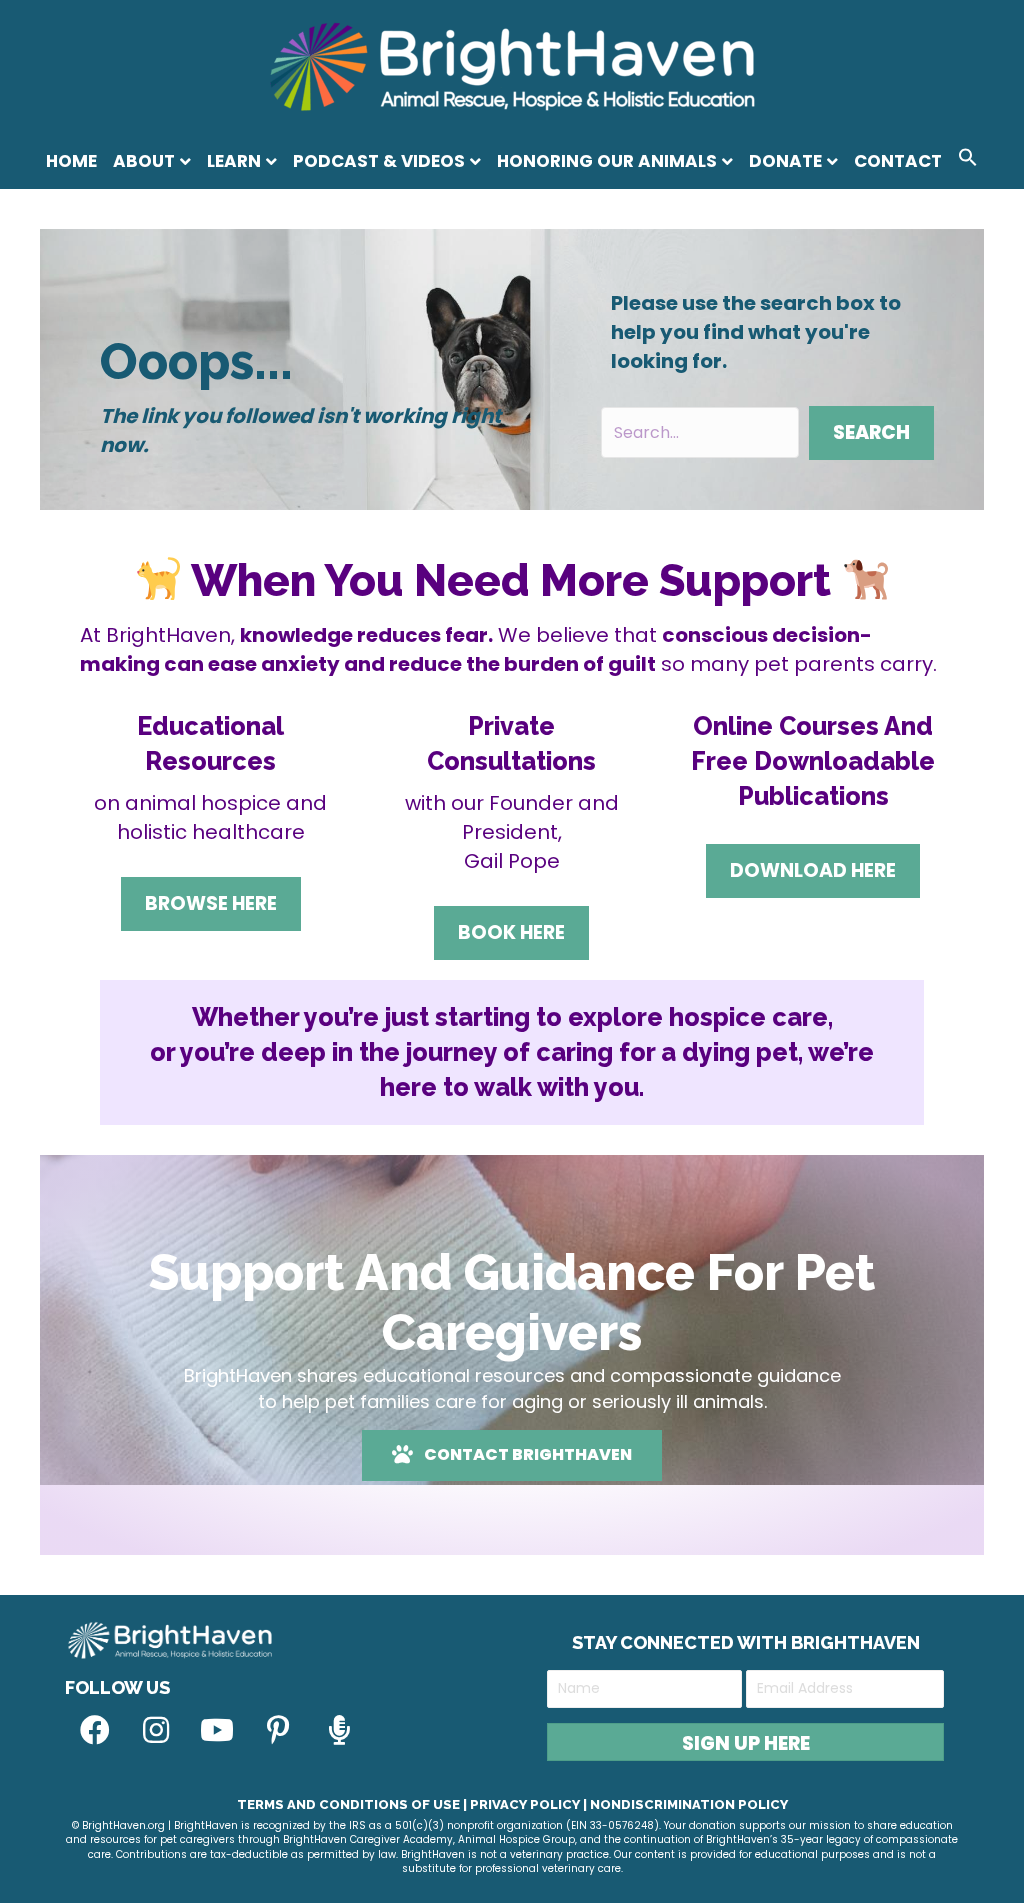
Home (71, 161)
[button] (968, 160)
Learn (234, 161)
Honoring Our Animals (607, 161)
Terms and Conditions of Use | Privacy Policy (408, 1804)
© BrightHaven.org (118, 1825)
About (144, 161)
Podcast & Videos (379, 161)
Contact (898, 161)
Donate (785, 161)
